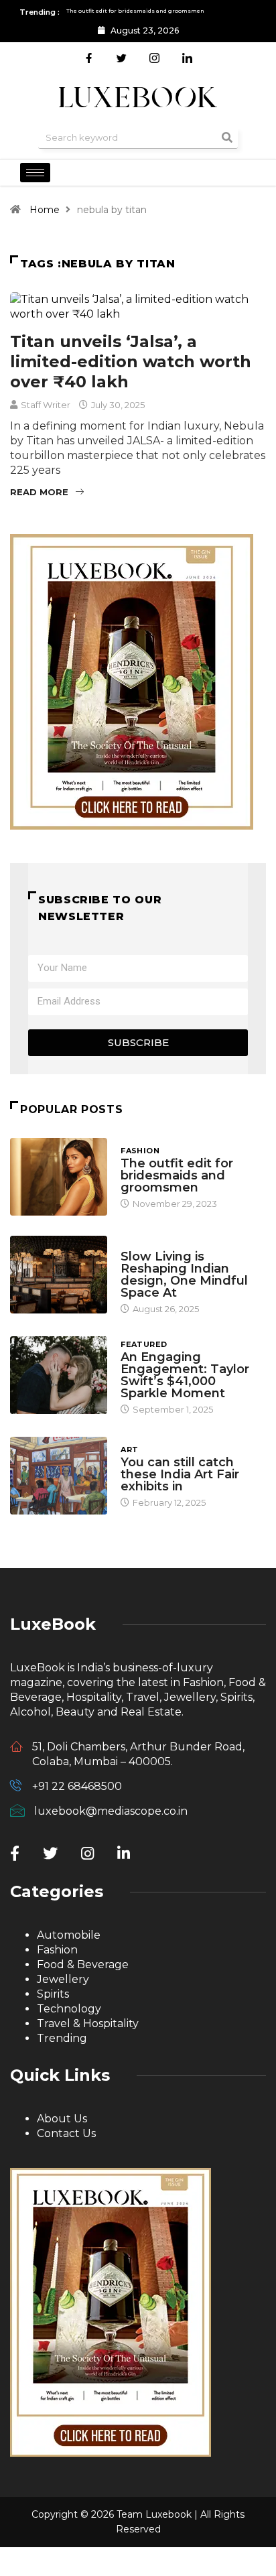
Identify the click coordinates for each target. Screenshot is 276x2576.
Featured (144, 1344)
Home (45, 210)
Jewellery (63, 1979)
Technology (69, 2009)
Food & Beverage (83, 1965)
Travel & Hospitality (88, 2023)
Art (129, 1450)
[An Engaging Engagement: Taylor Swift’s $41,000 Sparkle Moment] (59, 1375)
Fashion (140, 1151)
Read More (39, 492)
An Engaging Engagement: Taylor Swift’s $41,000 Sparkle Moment (185, 1375)
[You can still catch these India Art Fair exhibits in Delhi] (59, 1476)
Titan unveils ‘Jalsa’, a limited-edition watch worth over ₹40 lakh (131, 362)
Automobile (69, 1935)
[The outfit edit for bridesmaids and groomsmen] (59, 1177)
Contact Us (66, 2133)
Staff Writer (46, 405)
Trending (62, 2038)
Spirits (53, 1994)
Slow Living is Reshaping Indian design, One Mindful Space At (184, 1275)
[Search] (227, 138)
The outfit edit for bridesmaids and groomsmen (177, 1175)
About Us (62, 2119)
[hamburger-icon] (35, 173)
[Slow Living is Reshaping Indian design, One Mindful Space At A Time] (59, 1275)
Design (137, 1244)
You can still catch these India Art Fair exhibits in (180, 1474)
